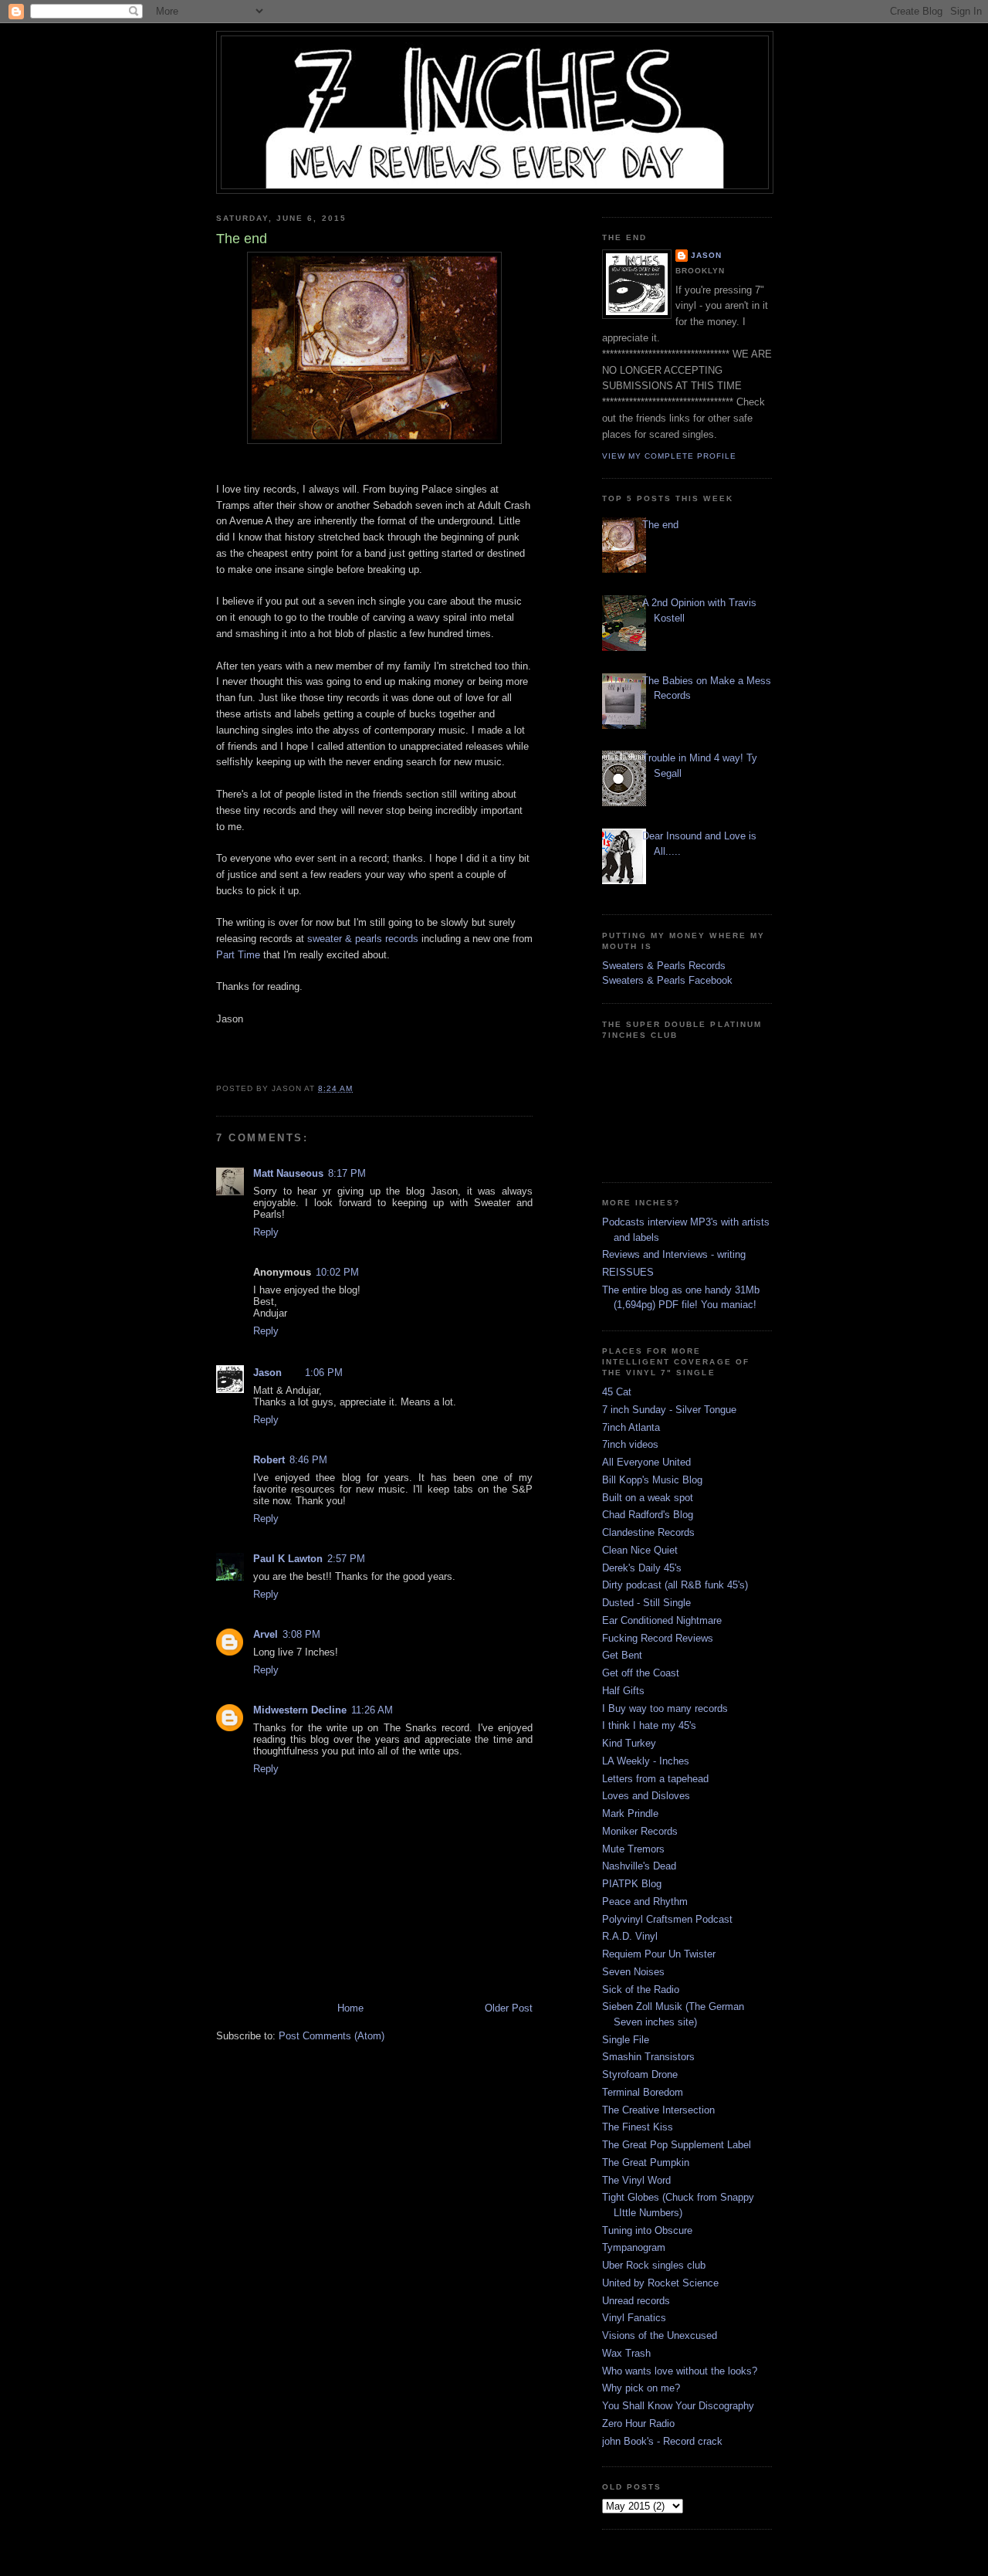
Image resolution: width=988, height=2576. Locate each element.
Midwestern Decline (300, 1710)
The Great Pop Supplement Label (677, 2145)
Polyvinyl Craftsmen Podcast (667, 1919)
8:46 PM (308, 1460)
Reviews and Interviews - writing (674, 1254)
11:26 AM (372, 1710)
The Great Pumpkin (646, 2162)
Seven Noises (633, 1972)
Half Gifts (623, 1691)
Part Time (238, 955)
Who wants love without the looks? (680, 2371)
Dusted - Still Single (646, 1603)
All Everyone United (646, 1462)
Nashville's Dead (639, 1866)
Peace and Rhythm (645, 1901)
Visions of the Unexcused (660, 2335)
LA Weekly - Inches (646, 1761)
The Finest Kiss (638, 2127)
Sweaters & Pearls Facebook (667, 980)
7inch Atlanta (631, 1427)
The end (660, 525)
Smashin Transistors (648, 2057)
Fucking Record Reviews (658, 1638)
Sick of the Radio (641, 1990)
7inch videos (630, 1444)
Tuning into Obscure (647, 2230)
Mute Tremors (633, 1849)
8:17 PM (347, 1173)
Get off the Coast (641, 1673)
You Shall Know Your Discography (678, 2406)
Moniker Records (640, 1831)
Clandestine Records (648, 1532)
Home (350, 2008)
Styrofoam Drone (640, 2074)
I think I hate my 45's (649, 1725)
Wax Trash (626, 2353)
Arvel (266, 1634)
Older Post (509, 2008)
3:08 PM (301, 1634)
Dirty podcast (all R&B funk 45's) (675, 1585)
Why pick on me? (641, 2388)
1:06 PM (324, 1373)
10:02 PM (337, 1272)
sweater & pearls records (363, 939)
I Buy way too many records (665, 1708)
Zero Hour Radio (638, 2423)
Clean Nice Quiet (640, 1550)
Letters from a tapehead (655, 1779)
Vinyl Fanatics (634, 2318)
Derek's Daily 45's (642, 1568)
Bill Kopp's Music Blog (652, 1480)
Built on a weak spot (648, 1498)
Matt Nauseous (288, 1173)
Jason (267, 1373)
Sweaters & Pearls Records (664, 966)
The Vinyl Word (636, 2180)
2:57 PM (346, 1559)
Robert (269, 1460)
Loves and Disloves (646, 1796)
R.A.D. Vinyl (630, 1936)
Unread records (636, 2301)
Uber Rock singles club (654, 2265)
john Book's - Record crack (662, 2441)
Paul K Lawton (288, 1559)
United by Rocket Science (660, 2283)
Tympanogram (634, 2247)
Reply (266, 1232)
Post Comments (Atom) (332, 2036)
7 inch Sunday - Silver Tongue (669, 1410)
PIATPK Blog (632, 1884)
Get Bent (622, 1655)
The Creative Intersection (658, 2110)
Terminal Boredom (643, 2092)
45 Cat (617, 1392)
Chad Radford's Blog (648, 1515)
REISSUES (628, 1272)
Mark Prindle (630, 1813)
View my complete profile (669, 456)
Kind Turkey (629, 1743)
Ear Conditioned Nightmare (662, 1620)
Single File (626, 2040)
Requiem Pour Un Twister (659, 1954)
